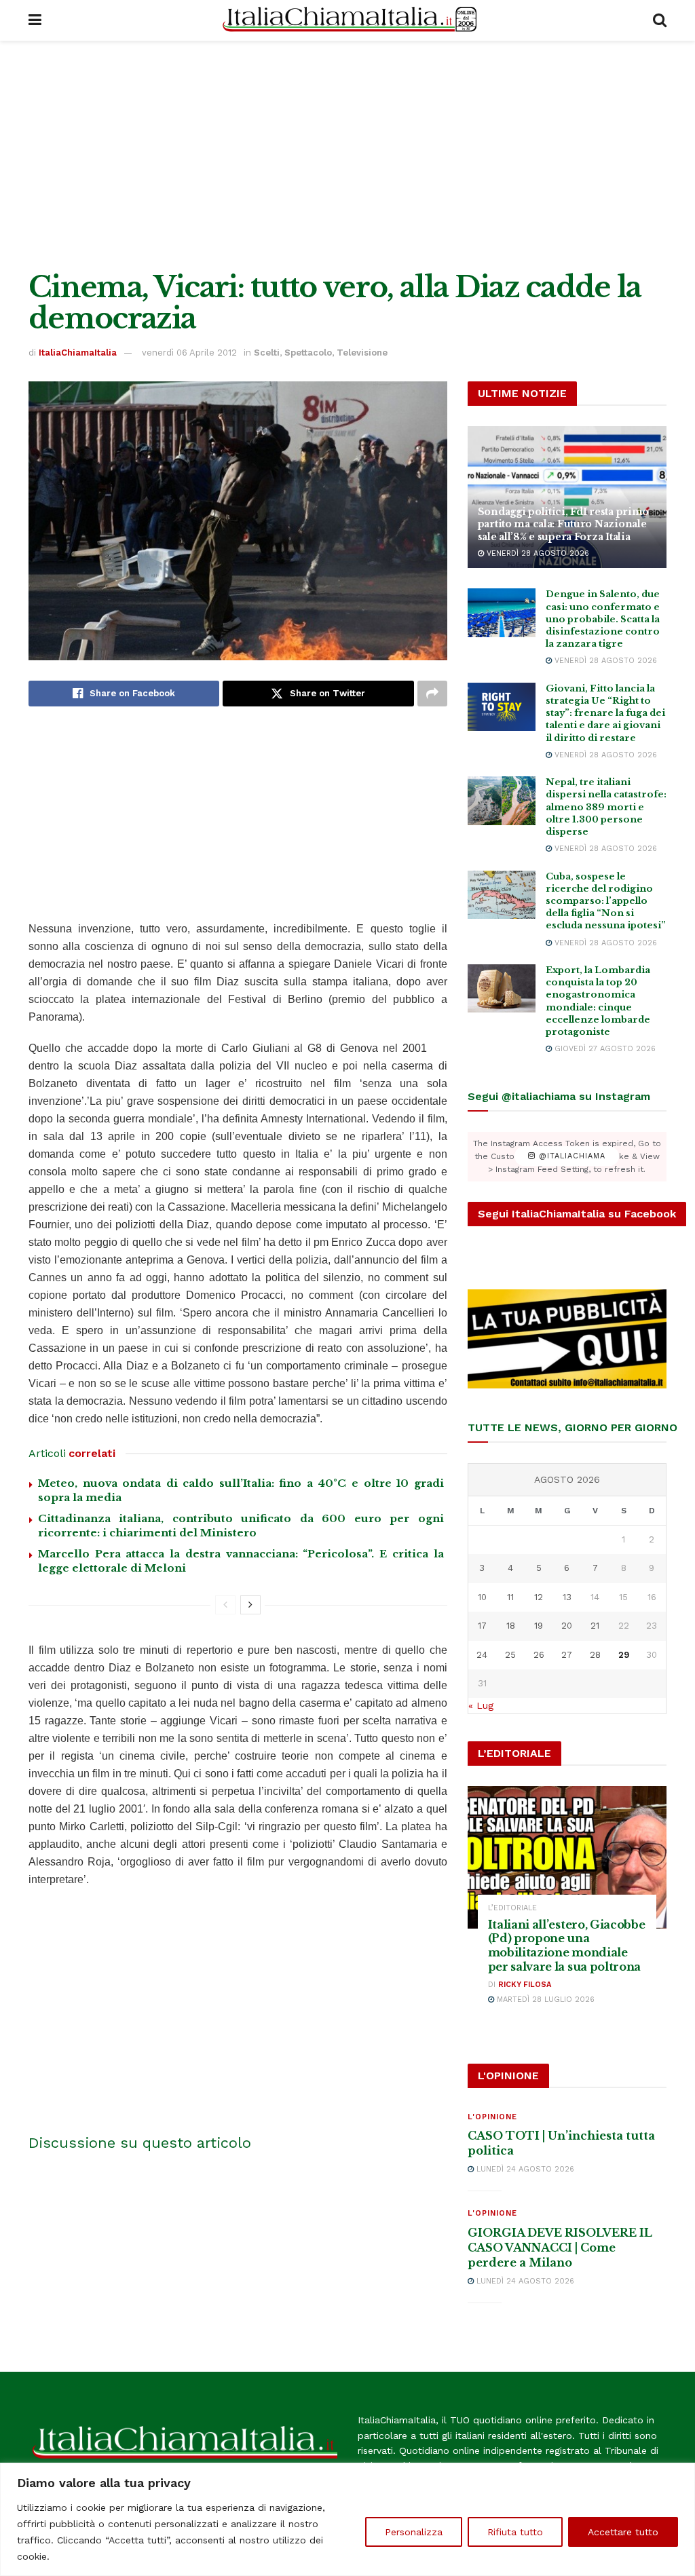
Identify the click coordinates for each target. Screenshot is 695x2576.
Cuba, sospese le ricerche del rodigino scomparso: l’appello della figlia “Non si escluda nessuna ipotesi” (606, 901)
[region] (347, 2519)
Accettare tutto (623, 2532)
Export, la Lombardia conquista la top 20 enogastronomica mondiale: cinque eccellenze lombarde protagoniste (598, 1001)
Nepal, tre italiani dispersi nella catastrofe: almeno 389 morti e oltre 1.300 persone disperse (606, 807)
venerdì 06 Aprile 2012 (189, 353)
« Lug (481, 1705)
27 (567, 1655)
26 (539, 1655)
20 (567, 1626)
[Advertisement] (347, 156)
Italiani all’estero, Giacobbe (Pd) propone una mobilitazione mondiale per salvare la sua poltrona (567, 1946)
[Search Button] (660, 20)
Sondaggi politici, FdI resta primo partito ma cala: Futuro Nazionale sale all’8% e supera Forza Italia (563, 524)
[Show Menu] (35, 20)
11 (510, 1597)
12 (539, 1597)
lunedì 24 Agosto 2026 (524, 2169)
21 (595, 1626)
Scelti (267, 353)
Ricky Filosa (525, 1985)
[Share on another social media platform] (432, 694)
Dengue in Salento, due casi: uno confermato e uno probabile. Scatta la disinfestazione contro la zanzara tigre (603, 619)
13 (567, 1597)
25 (510, 1655)
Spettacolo (308, 353)
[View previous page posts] (225, 1605)
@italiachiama (570, 1157)
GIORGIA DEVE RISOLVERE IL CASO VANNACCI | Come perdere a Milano (560, 2248)
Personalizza (414, 2532)
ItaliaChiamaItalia (78, 353)
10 (482, 1597)
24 (482, 1655)
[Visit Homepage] (347, 20)
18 (511, 1626)
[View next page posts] (250, 1605)
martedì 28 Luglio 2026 (544, 2000)
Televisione (362, 353)
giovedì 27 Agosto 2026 (604, 1049)
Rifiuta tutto (515, 2532)
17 (482, 1626)
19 (539, 1626)
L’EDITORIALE (512, 1908)
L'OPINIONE (492, 2117)
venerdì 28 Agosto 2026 (537, 553)
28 (595, 1655)
